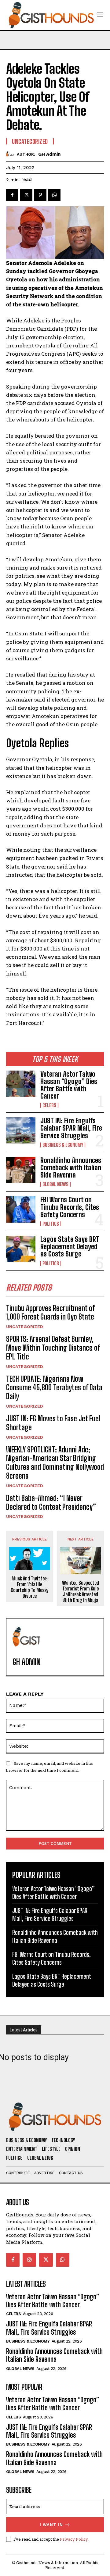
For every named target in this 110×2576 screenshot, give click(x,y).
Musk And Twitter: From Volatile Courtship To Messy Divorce (30, 1587)
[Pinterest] (40, 195)
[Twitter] (26, 195)
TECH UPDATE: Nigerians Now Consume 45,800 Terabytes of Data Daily (54, 1388)
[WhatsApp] (54, 195)
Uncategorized (25, 1327)
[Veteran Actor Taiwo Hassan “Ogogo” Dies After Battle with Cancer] (21, 1084)
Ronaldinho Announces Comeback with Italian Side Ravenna (71, 1168)
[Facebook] (12, 195)
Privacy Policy (74, 2539)
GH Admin (49, 154)
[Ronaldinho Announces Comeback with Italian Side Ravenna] (21, 1170)
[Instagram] (29, 2260)
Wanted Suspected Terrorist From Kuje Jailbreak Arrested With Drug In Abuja (81, 1592)
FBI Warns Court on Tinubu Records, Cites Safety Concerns (70, 1207)
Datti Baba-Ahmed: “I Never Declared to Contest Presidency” (51, 1502)
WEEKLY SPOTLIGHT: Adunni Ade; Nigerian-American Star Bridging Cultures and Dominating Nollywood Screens (55, 1463)
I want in (51, 2525)
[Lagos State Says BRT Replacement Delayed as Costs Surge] (21, 1249)
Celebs (49, 1105)
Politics (51, 1224)
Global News (55, 1184)
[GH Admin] (11, 154)
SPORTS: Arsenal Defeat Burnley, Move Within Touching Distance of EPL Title (53, 1348)
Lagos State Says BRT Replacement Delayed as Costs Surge (70, 1247)
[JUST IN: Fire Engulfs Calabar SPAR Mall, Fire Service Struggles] (21, 1130)
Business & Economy (63, 1145)
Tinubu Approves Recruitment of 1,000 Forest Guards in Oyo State (50, 1313)
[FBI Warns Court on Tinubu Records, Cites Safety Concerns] (21, 1209)
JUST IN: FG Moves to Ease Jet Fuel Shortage (53, 1423)
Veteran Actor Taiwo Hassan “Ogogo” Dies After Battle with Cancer (69, 1085)
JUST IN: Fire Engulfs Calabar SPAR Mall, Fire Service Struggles (71, 1128)
